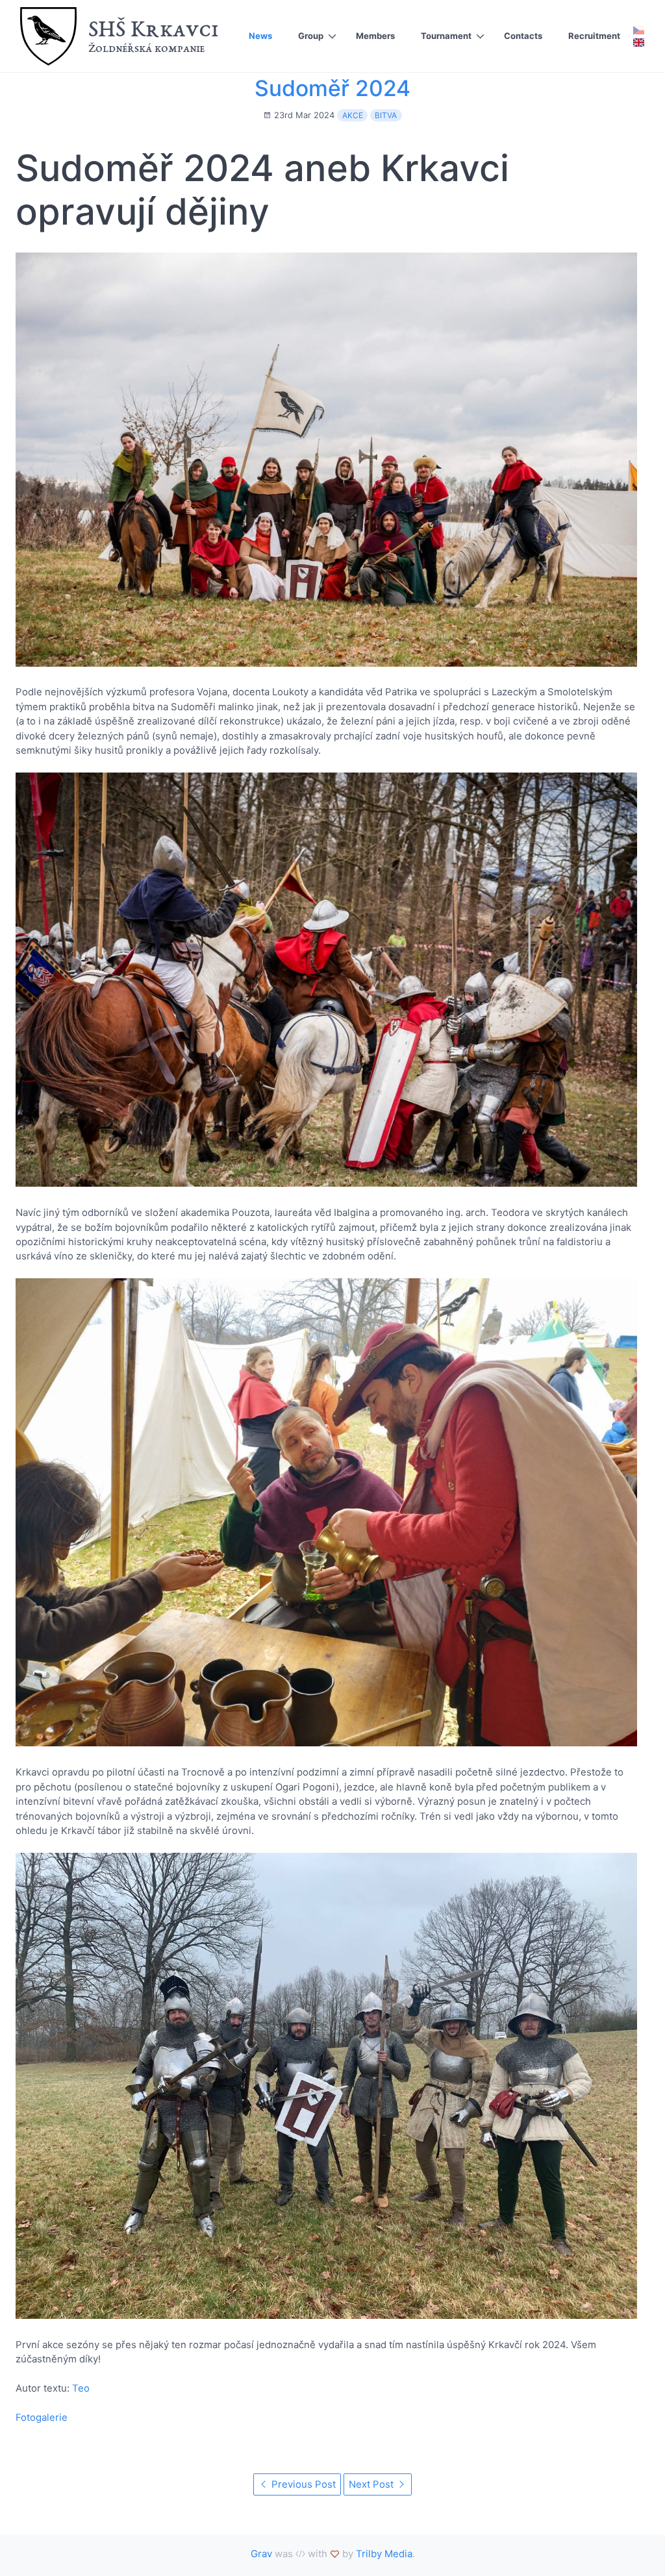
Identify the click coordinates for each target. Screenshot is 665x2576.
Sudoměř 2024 (332, 88)
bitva (386, 115)
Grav (261, 2554)
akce (353, 115)
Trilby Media (384, 2554)
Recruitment (594, 36)
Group (311, 36)
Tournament (446, 36)
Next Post (372, 2484)
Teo (81, 2388)
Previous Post (302, 2484)
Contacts (523, 36)
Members (375, 36)
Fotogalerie (42, 2417)
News (260, 36)
